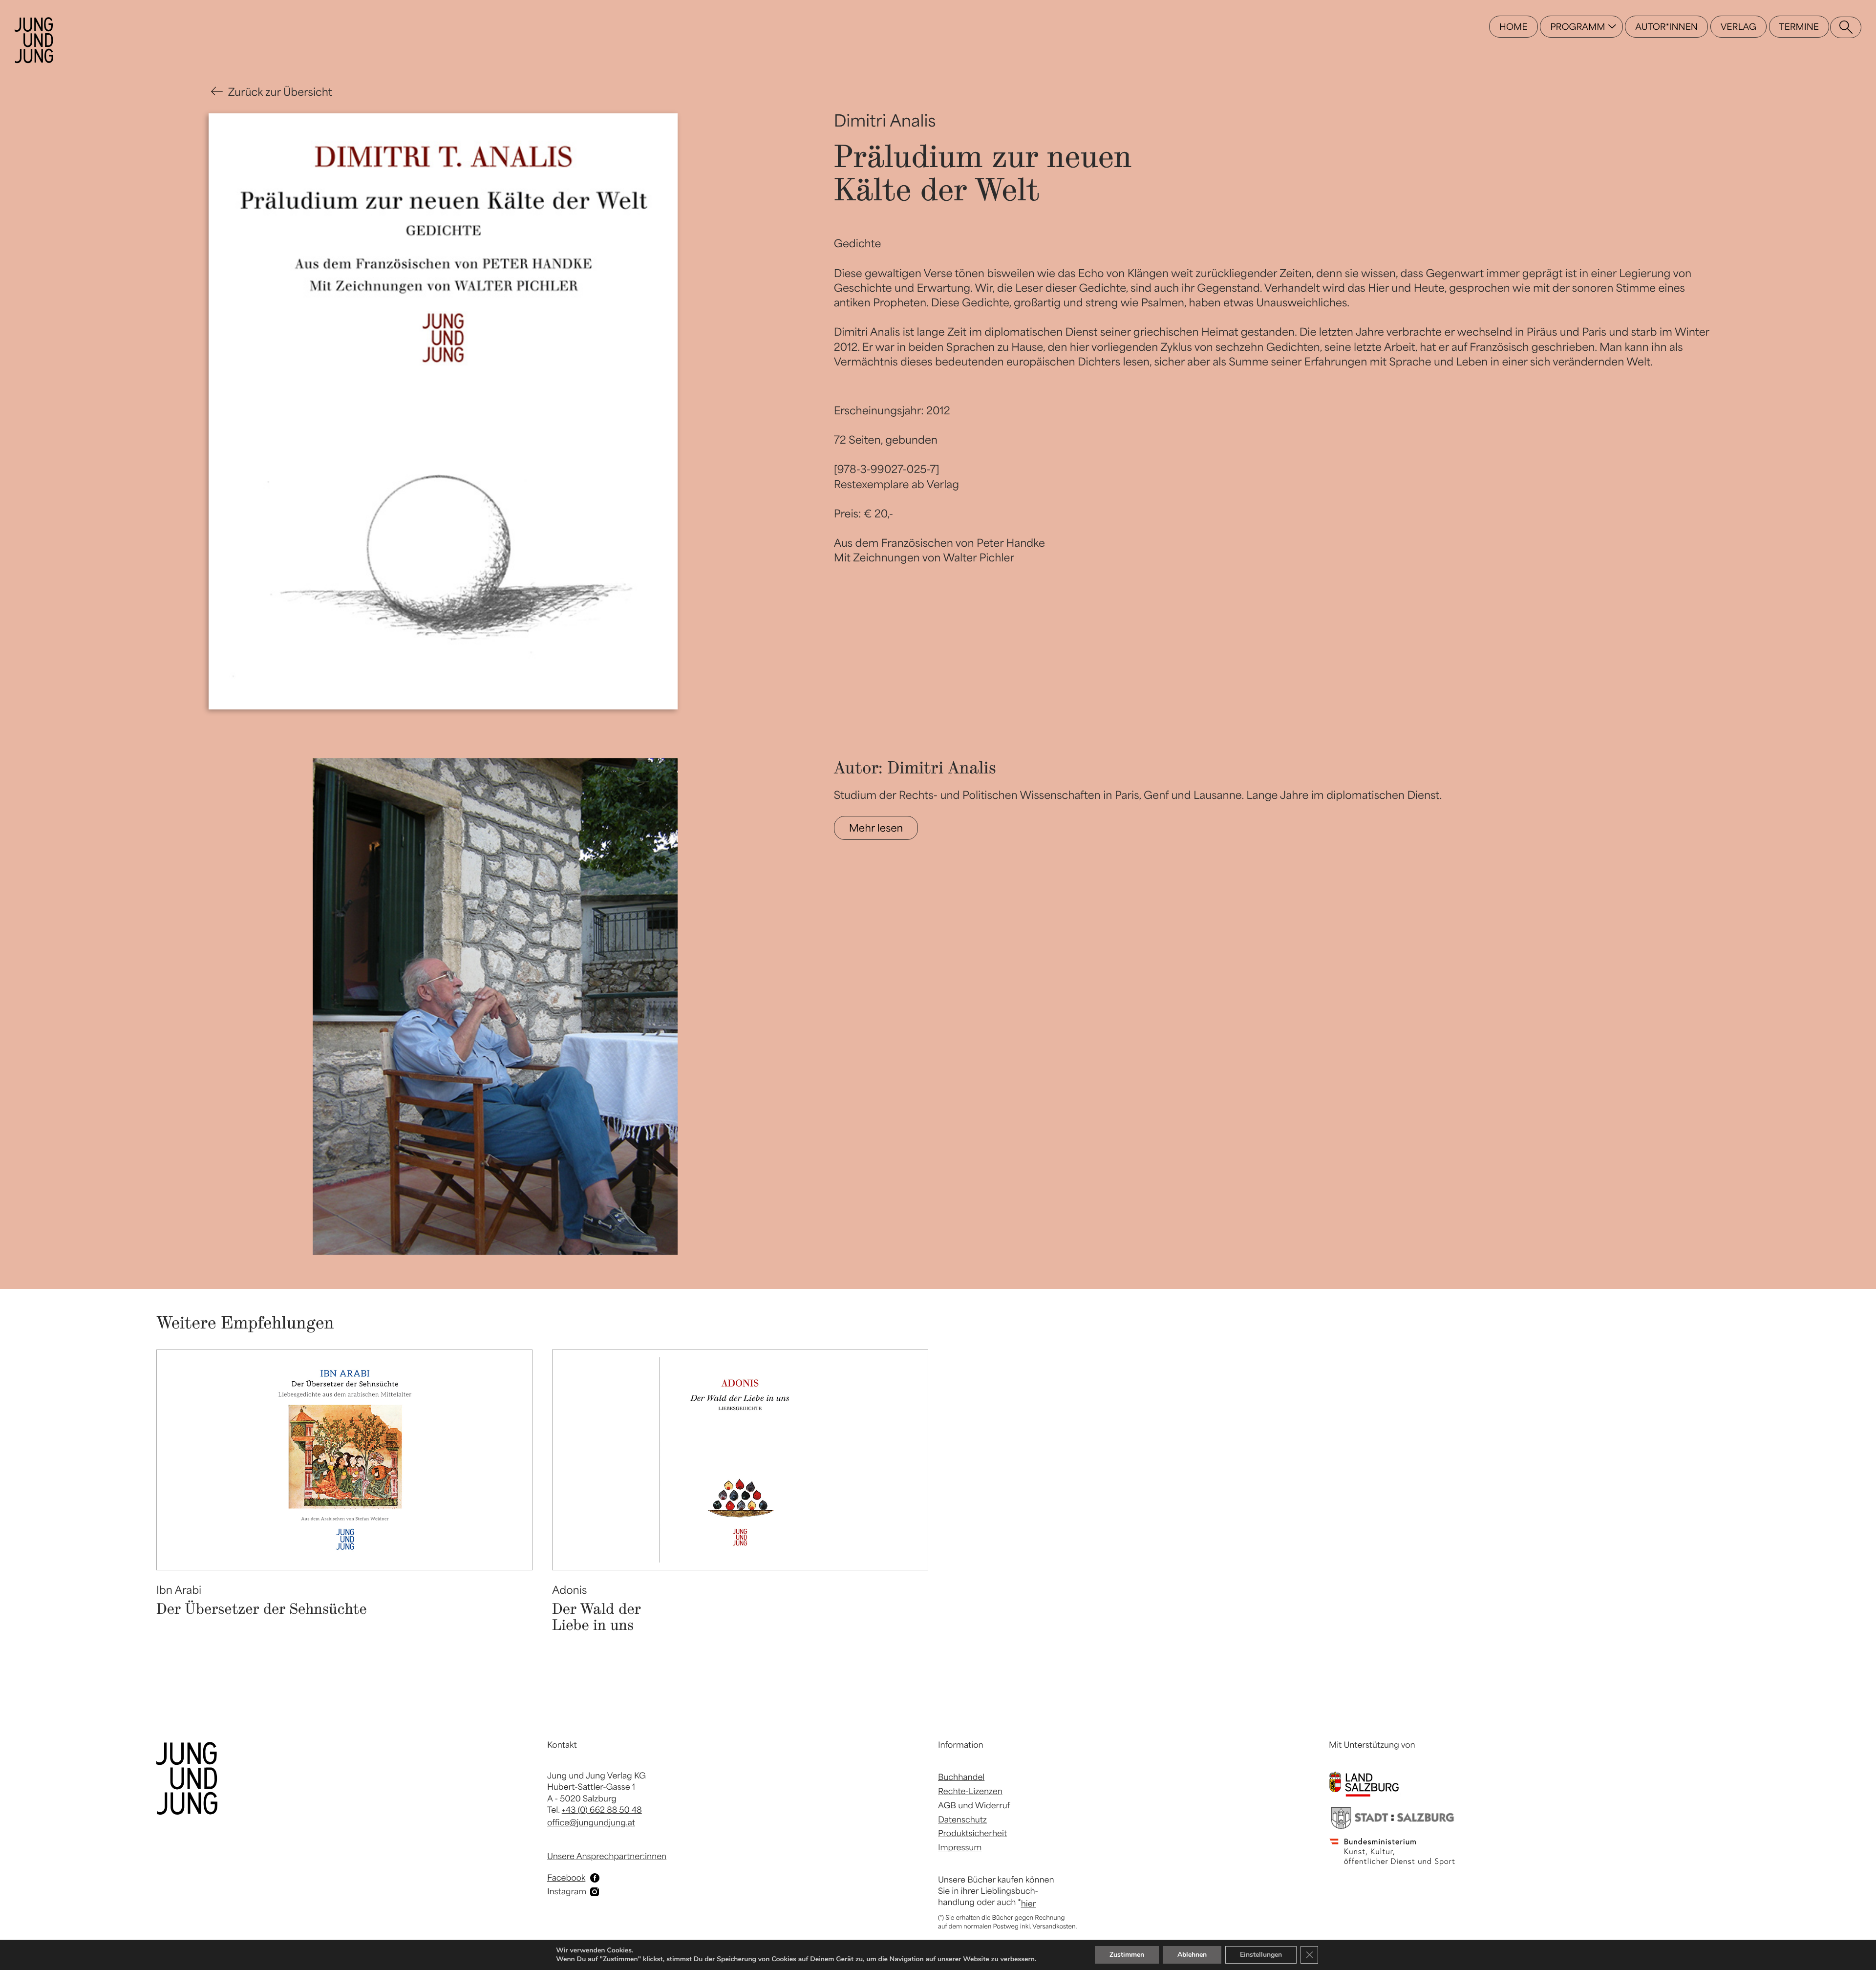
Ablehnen (1192, 1955)
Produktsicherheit (972, 1833)
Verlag (1738, 27)
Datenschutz (962, 1820)
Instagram (567, 1891)
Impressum (960, 1847)
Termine (1799, 27)
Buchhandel (961, 1777)
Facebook (566, 1878)
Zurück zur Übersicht (280, 92)
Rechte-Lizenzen (970, 1791)
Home (1513, 27)
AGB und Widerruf (974, 1805)
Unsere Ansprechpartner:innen (607, 1856)
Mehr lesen (876, 828)
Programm (1578, 27)
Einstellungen (1261, 1955)
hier (1029, 1904)
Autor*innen (1666, 27)
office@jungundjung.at (591, 1822)
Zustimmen (1127, 1955)
